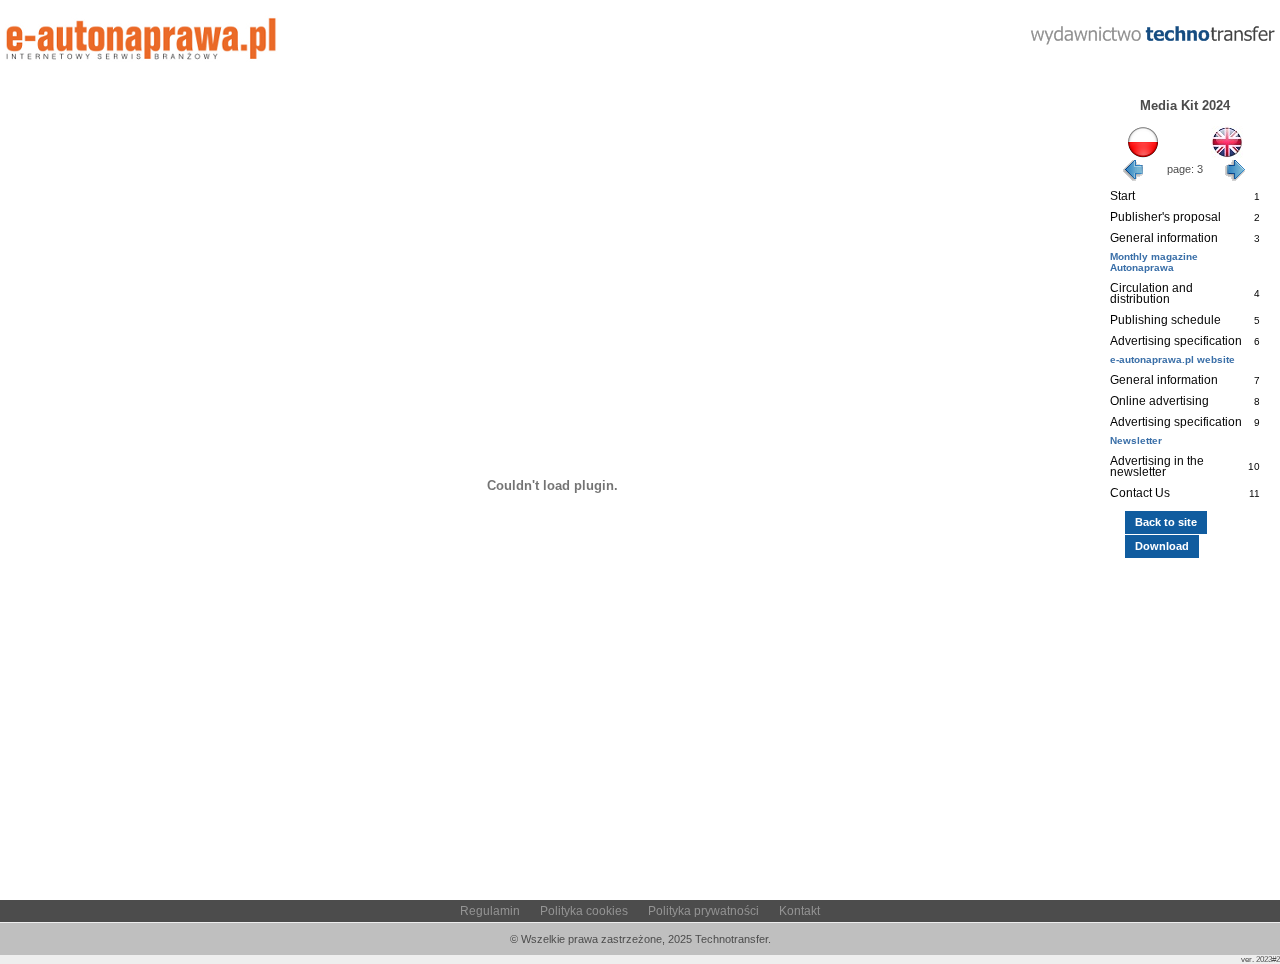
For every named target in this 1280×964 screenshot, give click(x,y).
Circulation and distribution (1151, 293)
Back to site (1166, 522)
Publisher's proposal (1165, 217)
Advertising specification (1176, 341)
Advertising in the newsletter (1157, 466)
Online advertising (1159, 401)
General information (1164, 238)
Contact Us (1140, 493)
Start (1122, 196)
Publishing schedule (1165, 320)
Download (1162, 546)
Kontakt (799, 911)
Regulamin (490, 911)
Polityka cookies (584, 911)
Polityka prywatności (703, 911)
